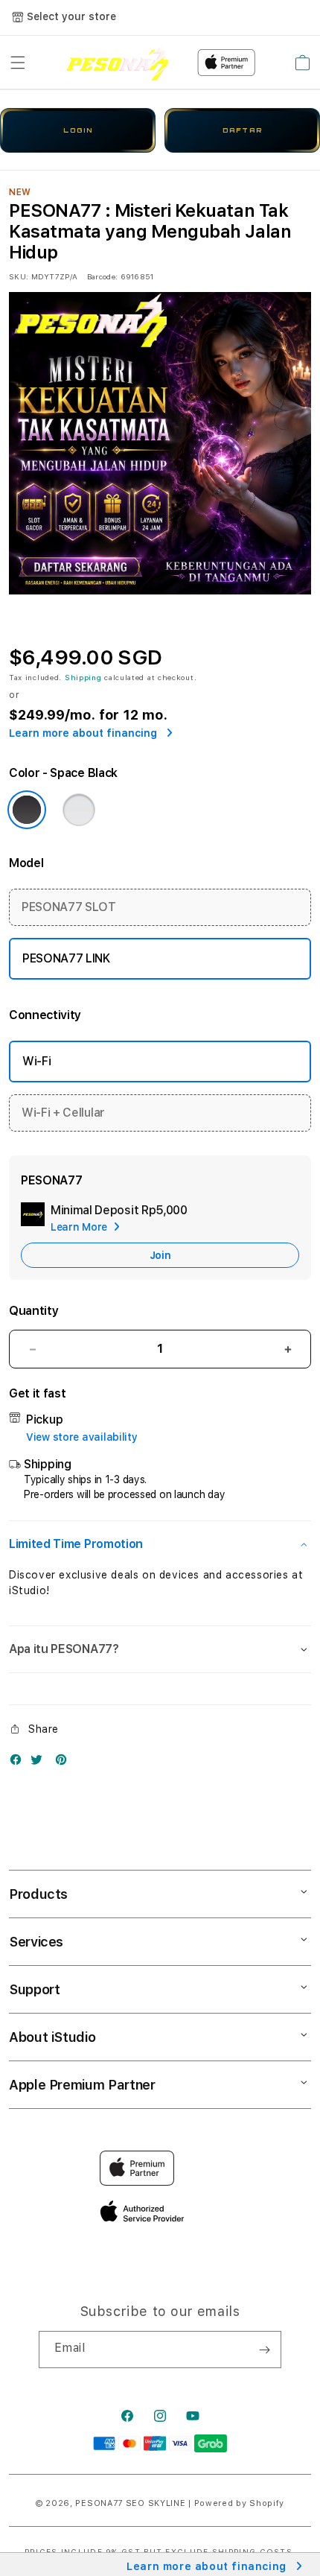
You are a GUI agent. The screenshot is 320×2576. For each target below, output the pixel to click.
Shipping (83, 677)
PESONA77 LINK (66, 958)
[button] (18, 63)
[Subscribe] (264, 2350)
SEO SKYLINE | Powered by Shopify (205, 2503)
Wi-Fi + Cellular (63, 1113)
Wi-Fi (36, 1061)
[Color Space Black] (27, 810)
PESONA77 (99, 2503)
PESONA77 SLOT (69, 907)
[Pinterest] (65, 1763)
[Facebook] (19, 1763)
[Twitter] (40, 1763)
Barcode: (102, 276)
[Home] (118, 62)
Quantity (33, 1311)
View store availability (82, 1437)
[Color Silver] (79, 810)
